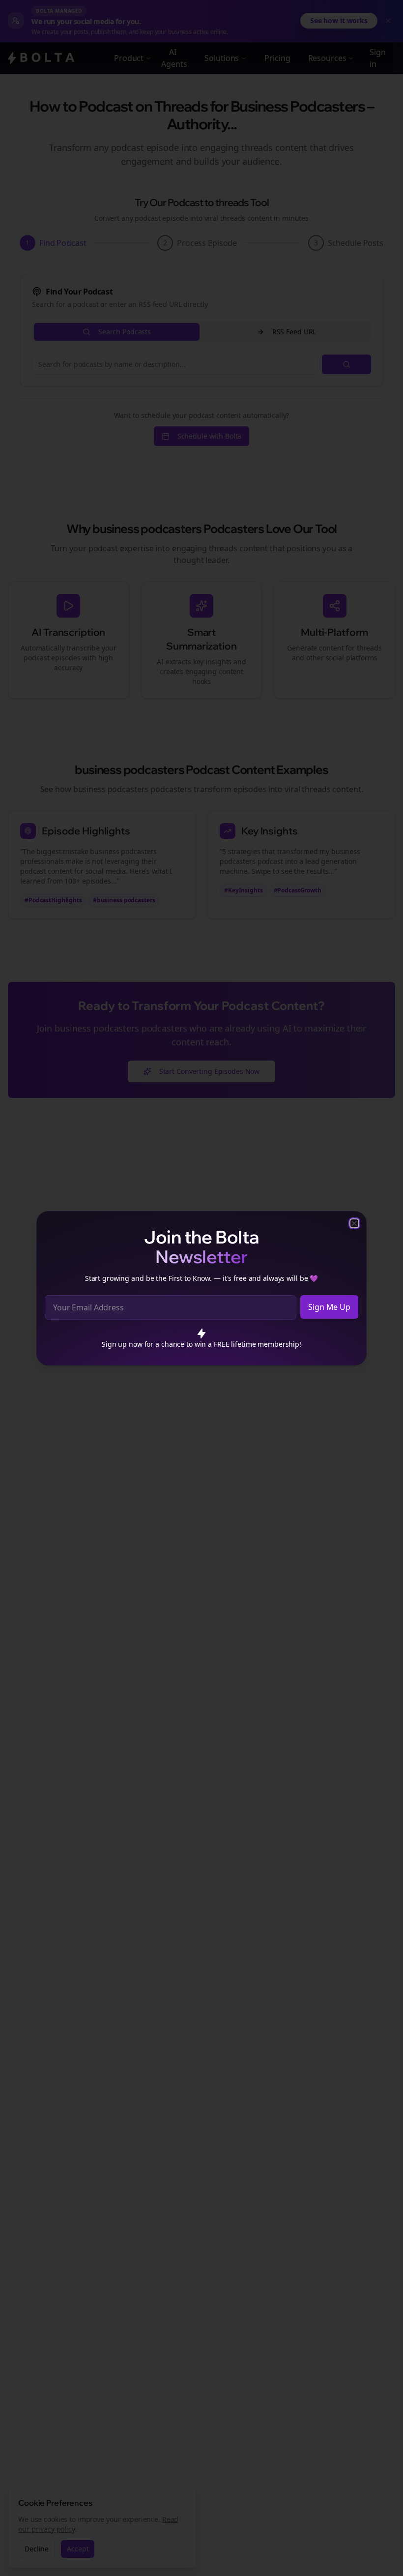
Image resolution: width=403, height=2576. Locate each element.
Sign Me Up (329, 1307)
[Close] (354, 1223)
